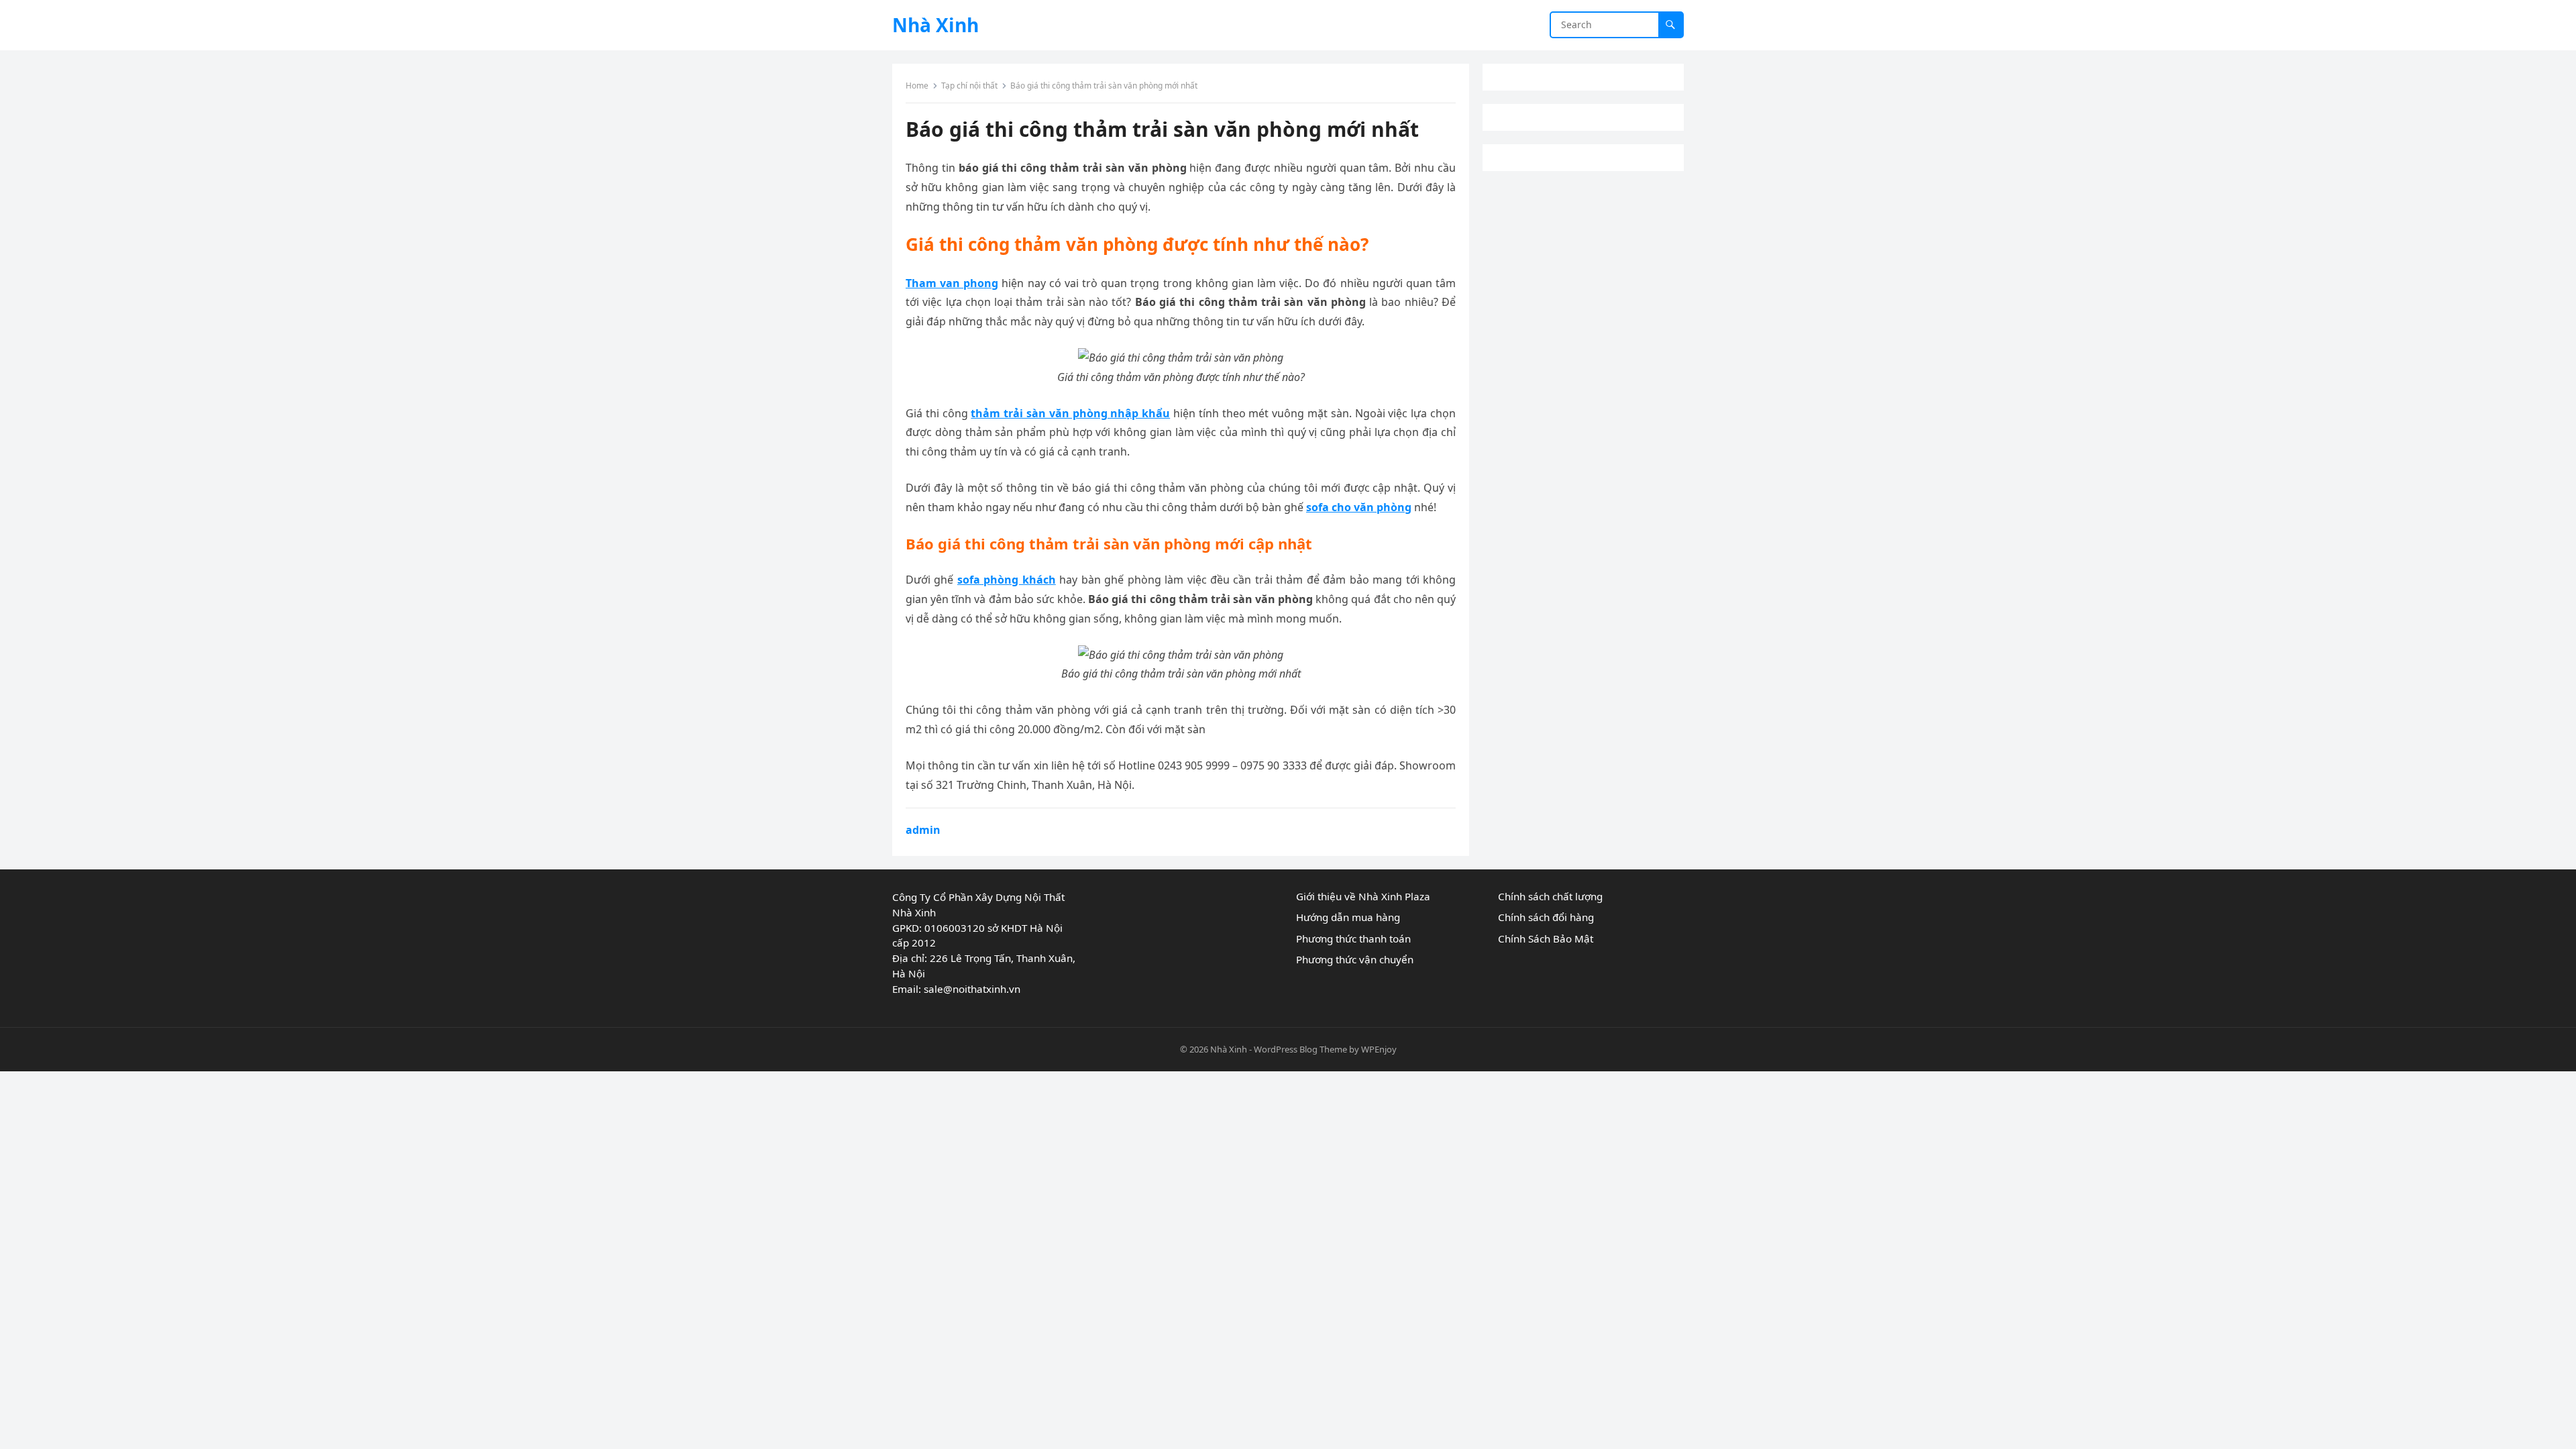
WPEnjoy (1379, 1049)
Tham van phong (952, 283)
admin (923, 830)
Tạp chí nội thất (969, 86)
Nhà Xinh (935, 25)
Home (917, 86)
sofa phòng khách (1007, 580)
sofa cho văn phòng (1359, 507)
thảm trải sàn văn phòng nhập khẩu (1070, 413)
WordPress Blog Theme (1300, 1049)
